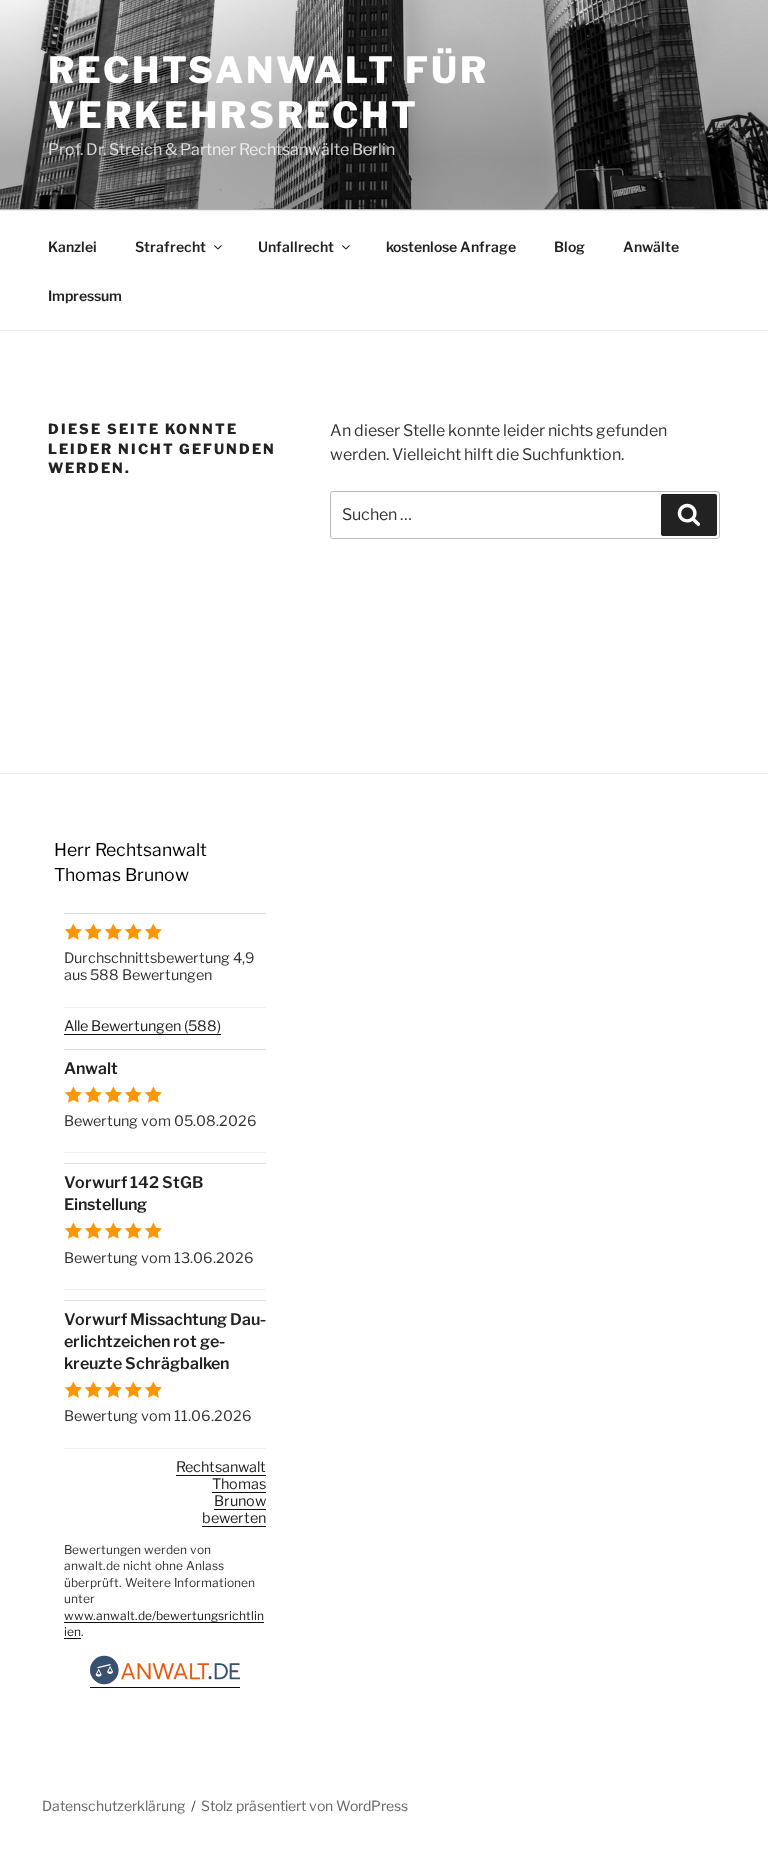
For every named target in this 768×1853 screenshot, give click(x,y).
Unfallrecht (296, 246)
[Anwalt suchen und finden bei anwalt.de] (165, 1679)
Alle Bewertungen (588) (142, 1026)
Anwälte (651, 246)
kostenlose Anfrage (451, 246)
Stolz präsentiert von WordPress (304, 1805)
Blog (569, 246)
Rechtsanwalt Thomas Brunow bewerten (221, 1493)
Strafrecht (170, 246)
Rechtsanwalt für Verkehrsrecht (268, 92)
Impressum (85, 295)
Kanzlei (72, 246)
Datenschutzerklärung (113, 1805)
